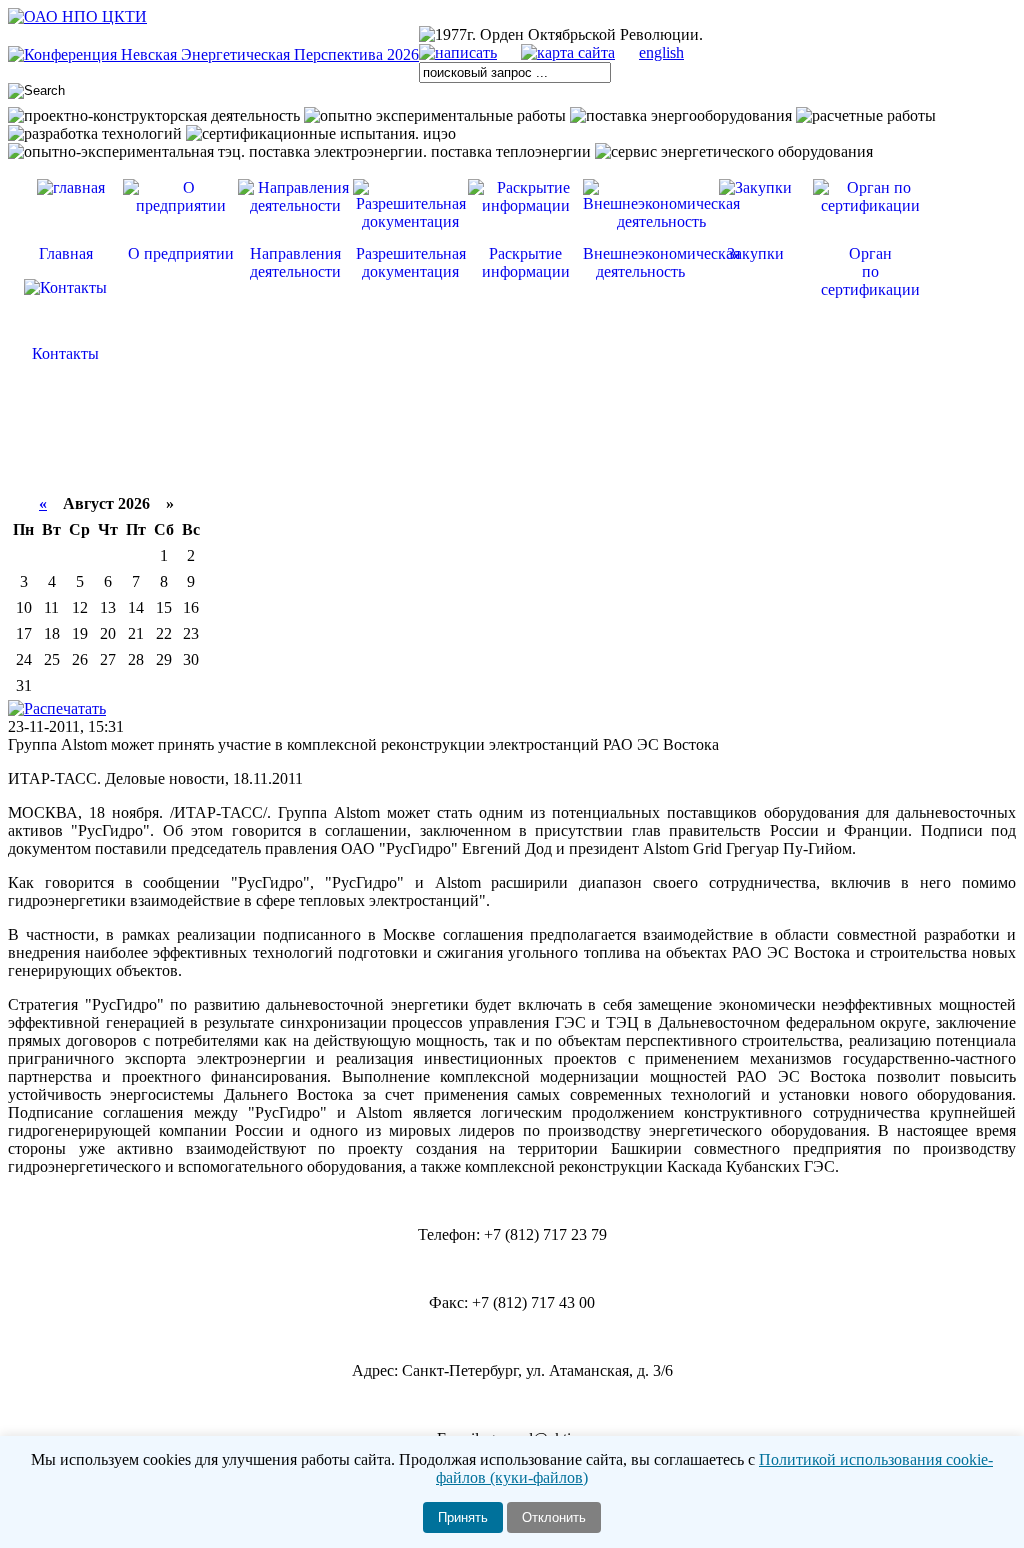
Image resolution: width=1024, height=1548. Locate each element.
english (661, 52)
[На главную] (77, 16)
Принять (463, 1517)
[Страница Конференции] (213, 54)
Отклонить (554, 1517)
